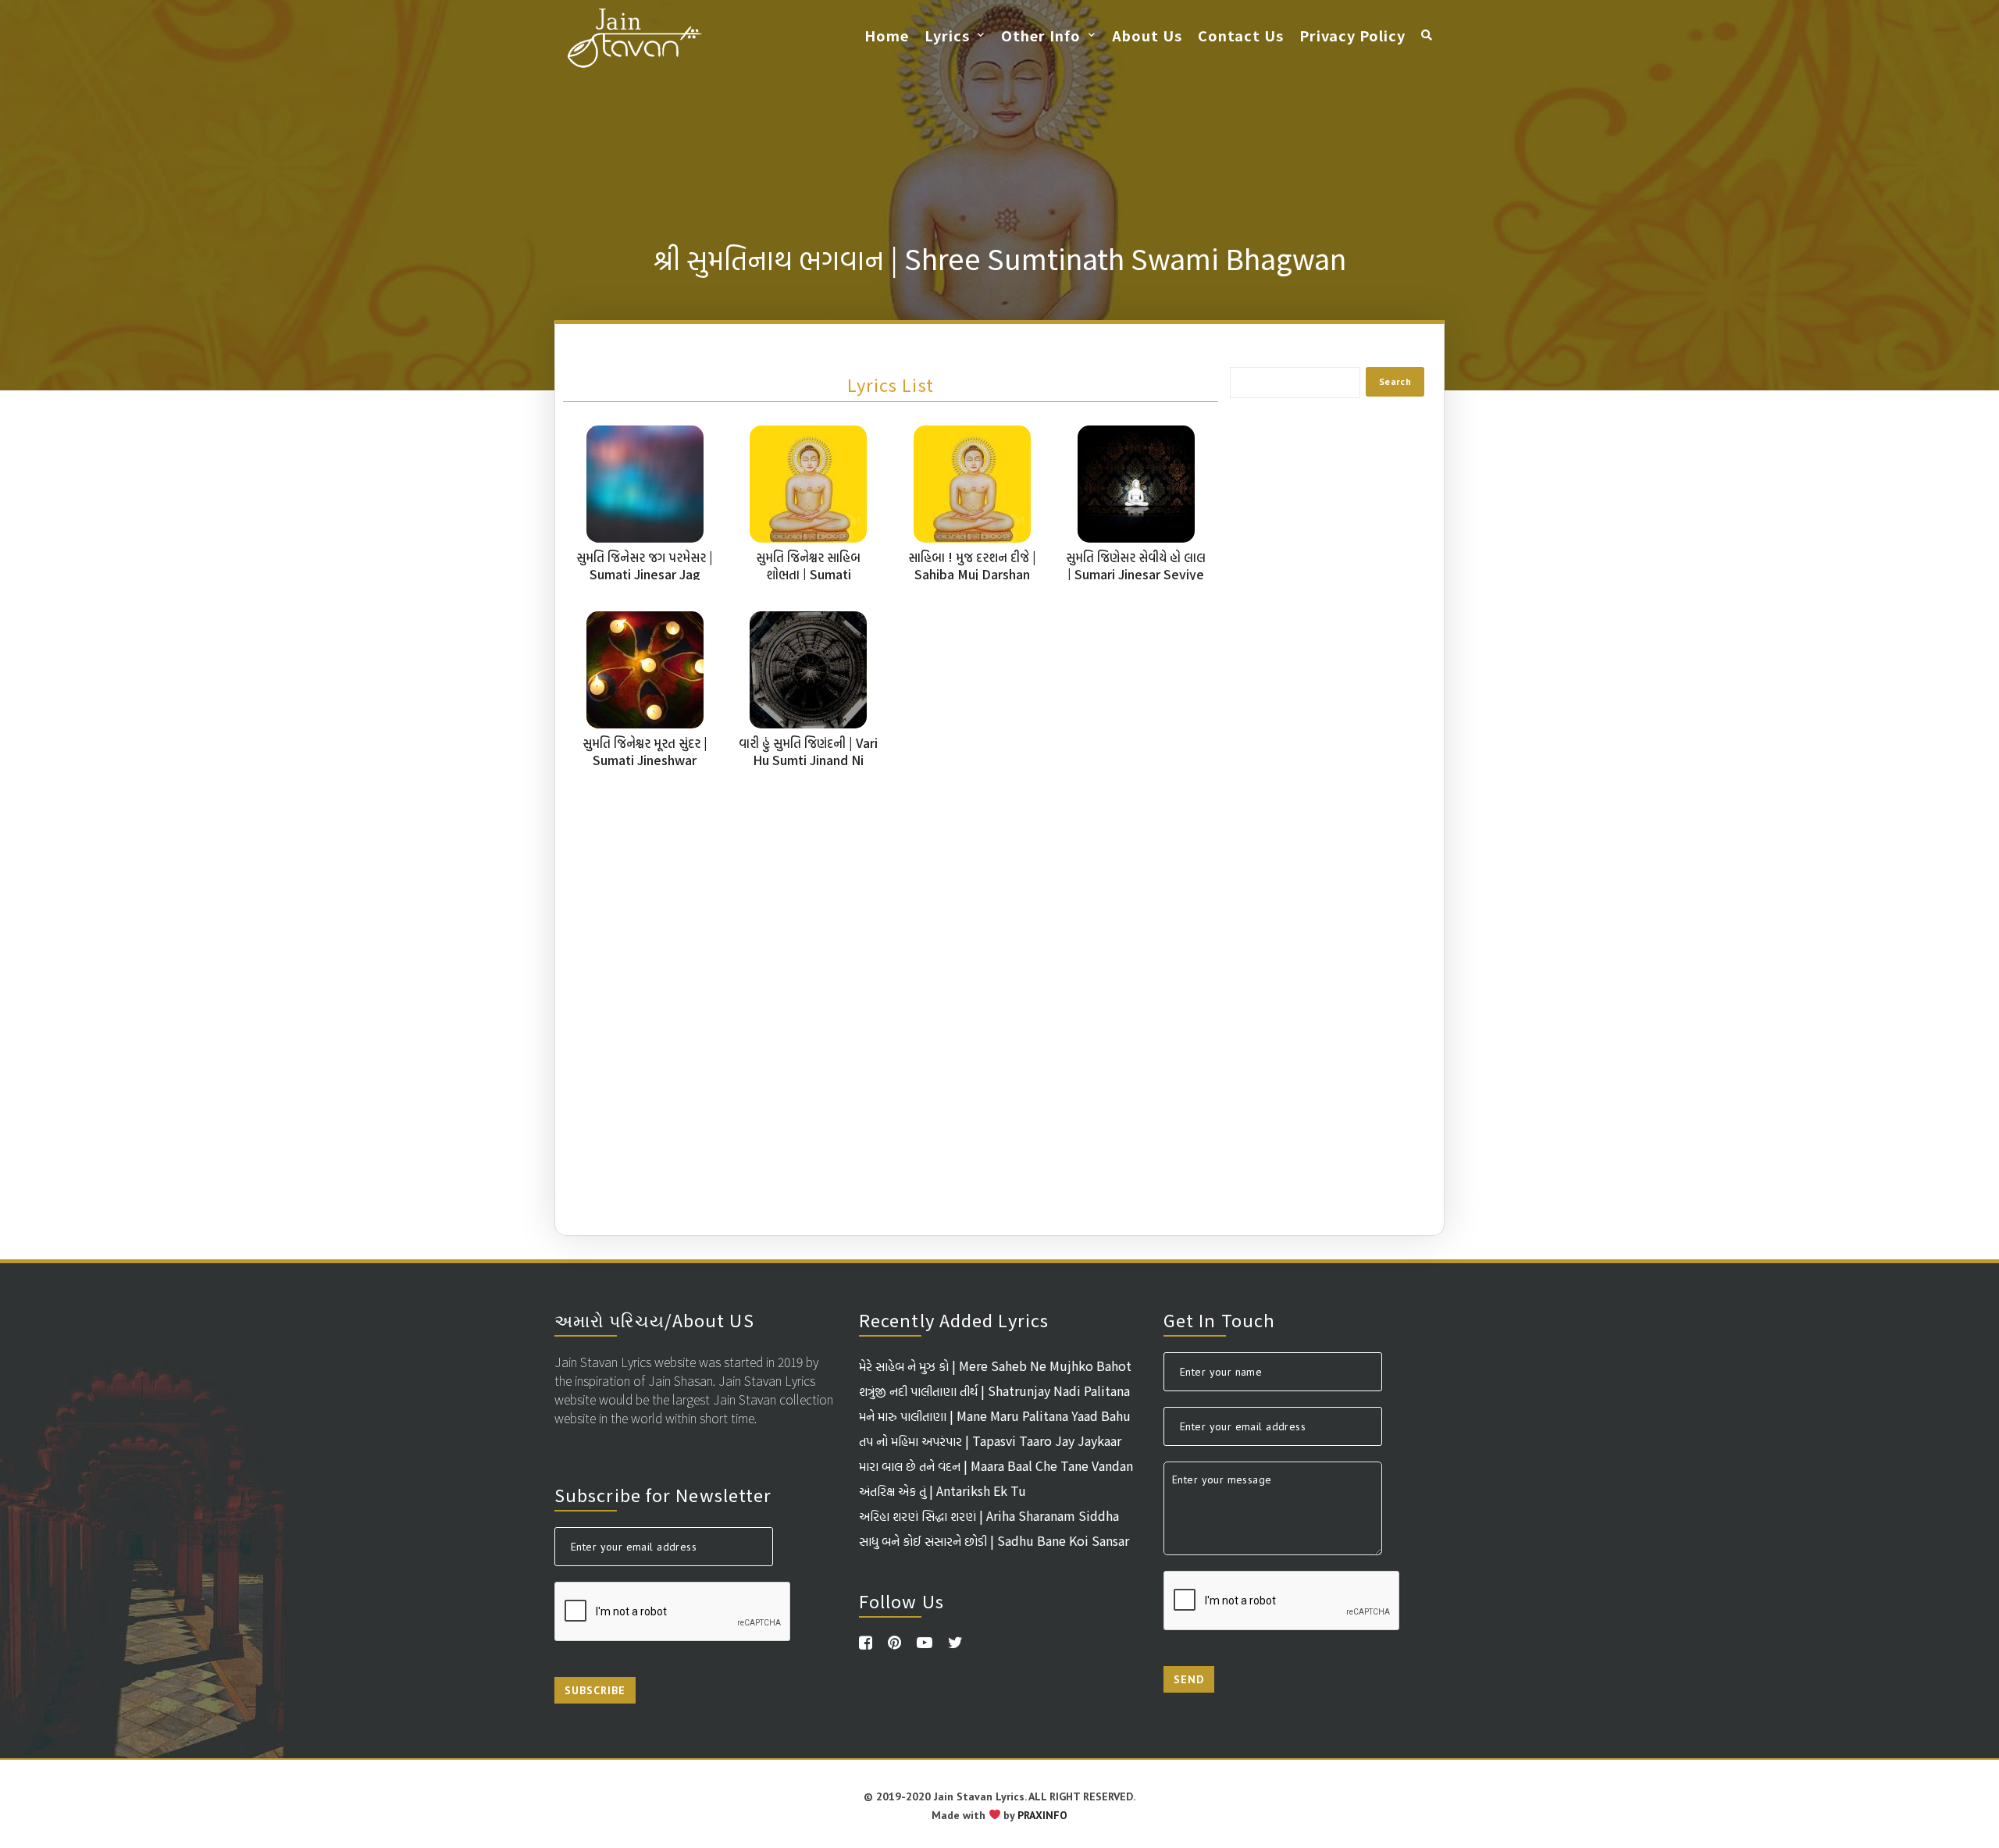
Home (887, 35)
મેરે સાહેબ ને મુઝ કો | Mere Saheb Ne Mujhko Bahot (995, 1366)
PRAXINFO (1042, 1815)
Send (1189, 1679)
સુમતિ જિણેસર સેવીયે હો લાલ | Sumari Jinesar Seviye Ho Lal (1136, 574)
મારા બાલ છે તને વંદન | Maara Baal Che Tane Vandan (996, 1465)
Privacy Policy (1352, 35)
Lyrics (947, 35)
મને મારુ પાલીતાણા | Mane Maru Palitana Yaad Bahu (995, 1415)
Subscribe (595, 1690)
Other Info (1041, 35)
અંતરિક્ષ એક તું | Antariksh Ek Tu (942, 1490)
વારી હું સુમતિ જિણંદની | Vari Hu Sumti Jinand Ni (808, 751)
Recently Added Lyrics (954, 1319)
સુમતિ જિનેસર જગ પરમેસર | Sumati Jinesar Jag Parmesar (645, 574)
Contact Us (1241, 35)
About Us (1147, 35)
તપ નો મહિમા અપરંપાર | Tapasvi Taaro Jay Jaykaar (990, 1440)
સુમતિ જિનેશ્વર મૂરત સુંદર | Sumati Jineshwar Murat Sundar (645, 760)
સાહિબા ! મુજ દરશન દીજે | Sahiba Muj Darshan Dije (972, 574)
